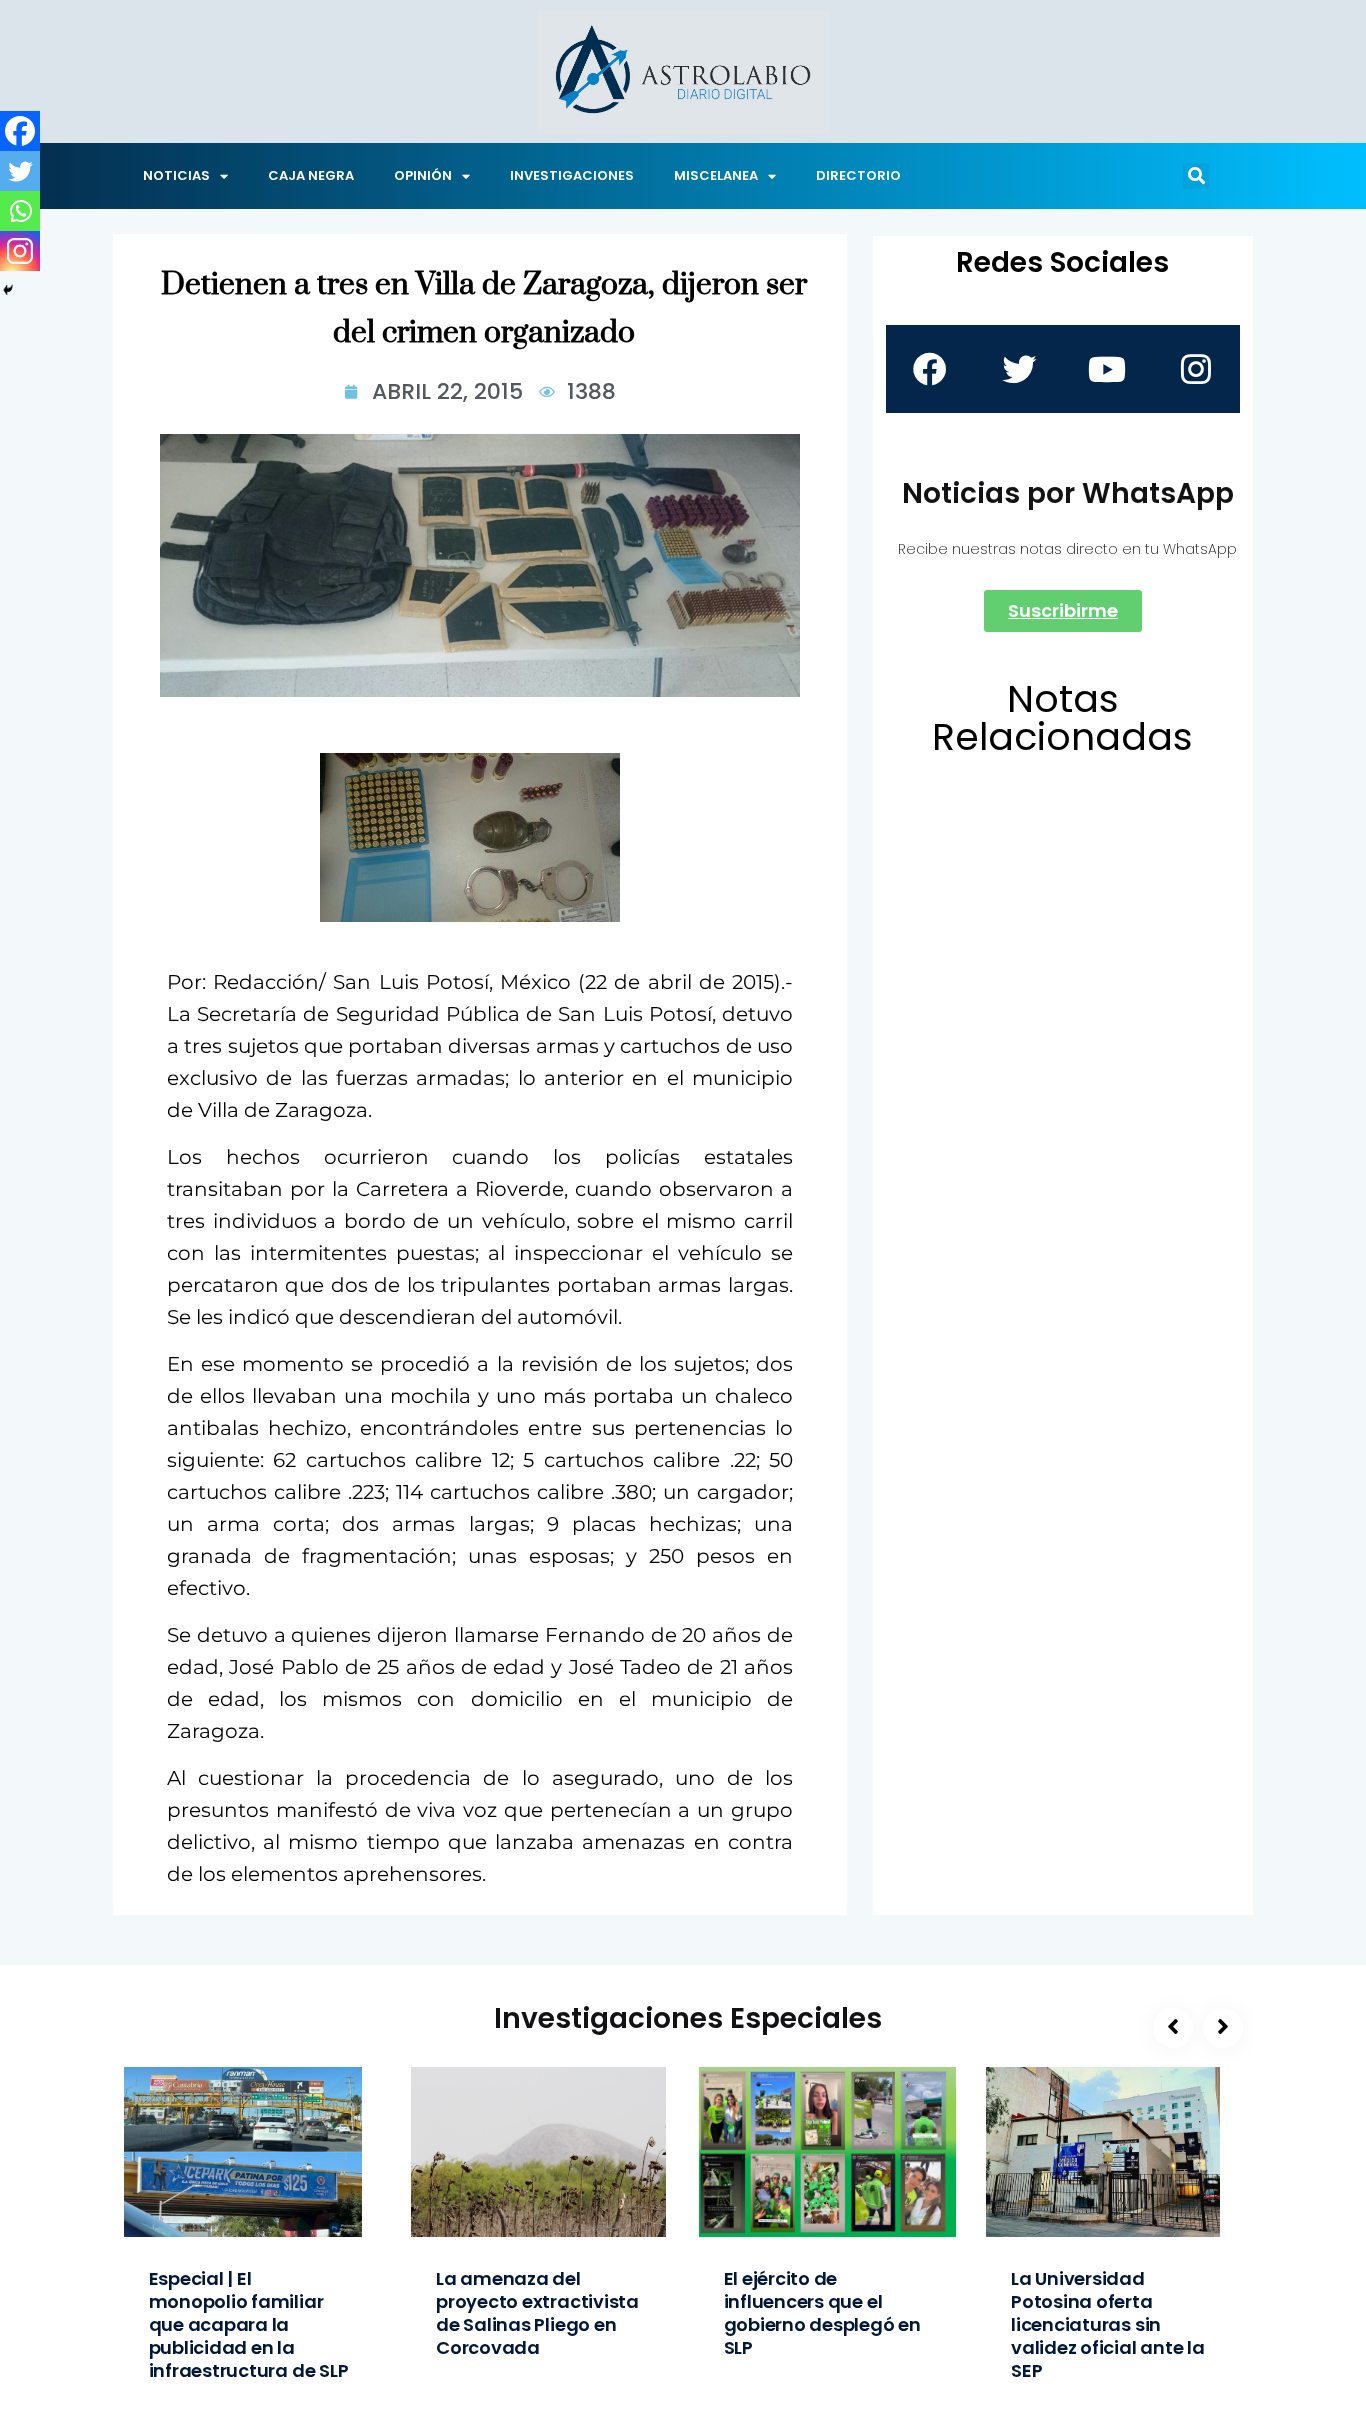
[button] (1196, 176)
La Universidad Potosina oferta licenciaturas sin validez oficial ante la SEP (1108, 2324)
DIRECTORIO (858, 175)
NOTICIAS (176, 175)
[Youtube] (1107, 369)
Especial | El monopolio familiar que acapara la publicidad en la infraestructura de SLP (249, 2324)
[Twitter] (20, 171)
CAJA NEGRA (311, 175)
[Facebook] (20, 131)
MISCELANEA (716, 175)
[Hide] (8, 290)
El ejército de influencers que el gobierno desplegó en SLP (822, 2313)
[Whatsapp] (20, 211)
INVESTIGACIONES (572, 175)
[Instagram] (20, 251)
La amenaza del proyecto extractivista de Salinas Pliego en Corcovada (537, 2313)
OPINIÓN (423, 175)
